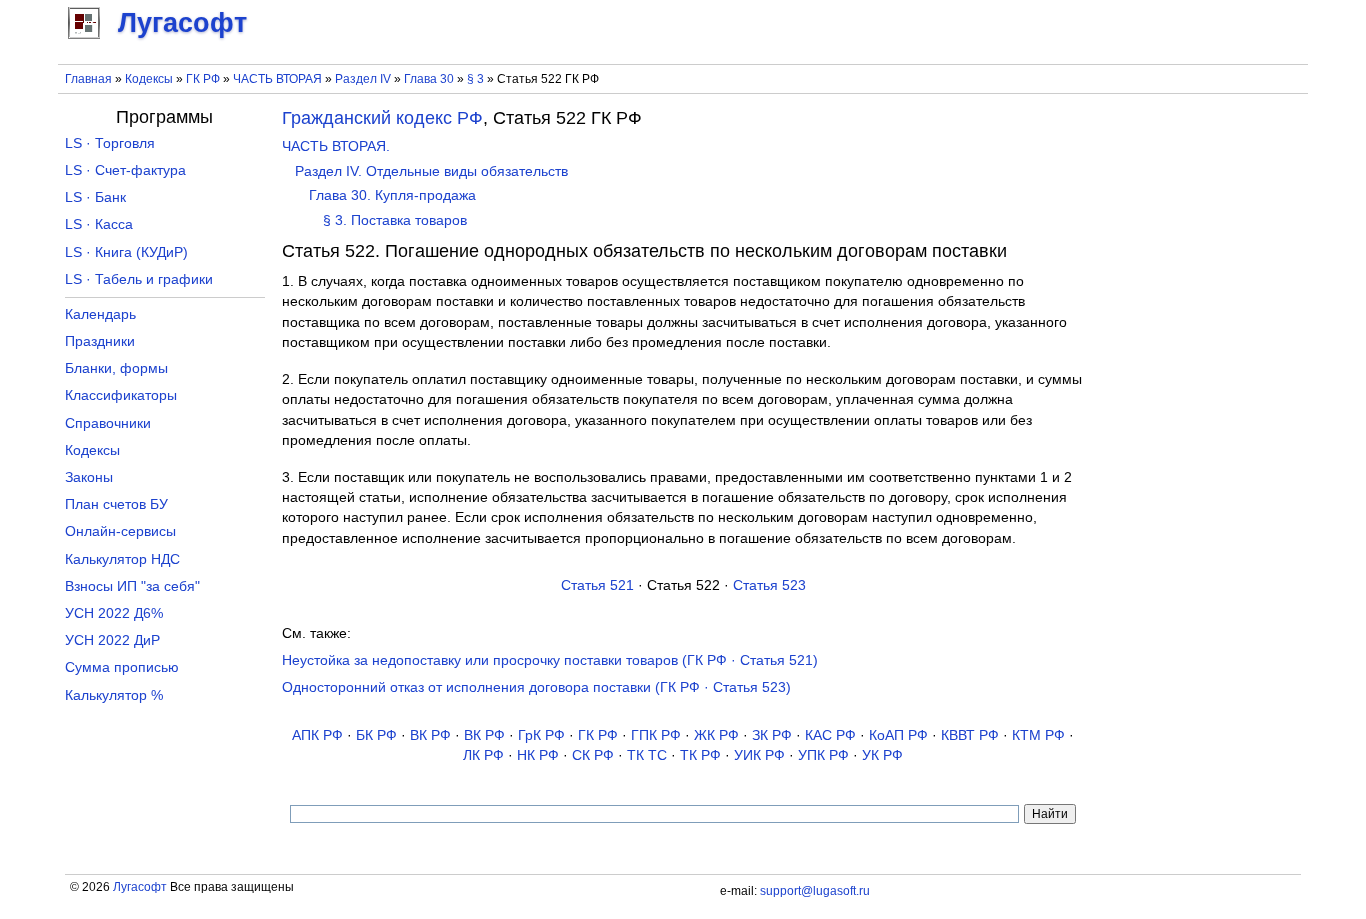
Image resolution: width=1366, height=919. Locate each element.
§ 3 (475, 79)
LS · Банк (95, 197)
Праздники (100, 341)
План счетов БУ (116, 504)
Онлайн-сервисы (120, 531)
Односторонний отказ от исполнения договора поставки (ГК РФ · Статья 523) (536, 687)
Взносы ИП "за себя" (132, 586)
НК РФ (538, 755)
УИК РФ (759, 755)
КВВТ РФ (970, 735)
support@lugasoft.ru (815, 891)
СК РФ (593, 755)
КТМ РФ (1038, 735)
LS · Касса (99, 224)
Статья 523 (769, 585)
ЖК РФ (716, 735)
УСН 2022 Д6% (114, 613)
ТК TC (647, 755)
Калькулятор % (114, 695)
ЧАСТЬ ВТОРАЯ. (336, 146)
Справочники (108, 423)
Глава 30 (429, 79)
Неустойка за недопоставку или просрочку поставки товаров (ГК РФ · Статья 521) (550, 660)
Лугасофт (140, 887)
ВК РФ (430, 735)
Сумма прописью (122, 667)
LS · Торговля (110, 143)
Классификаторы (121, 395)
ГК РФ (203, 79)
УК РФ (882, 755)
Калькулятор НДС (122, 559)
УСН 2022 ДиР (112, 640)
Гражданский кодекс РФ (382, 118)
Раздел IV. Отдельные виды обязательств (431, 171)
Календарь (100, 314)
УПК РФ (823, 755)
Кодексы (149, 79)
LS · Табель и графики (139, 279)
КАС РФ (830, 735)
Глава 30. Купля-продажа (392, 195)
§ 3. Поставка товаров (395, 220)
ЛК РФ (483, 755)
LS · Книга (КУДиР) (126, 252)
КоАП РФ (898, 735)
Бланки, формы (116, 368)
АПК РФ (317, 735)
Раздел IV (363, 79)
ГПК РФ (656, 735)
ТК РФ (700, 755)
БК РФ (376, 735)
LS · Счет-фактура (125, 170)
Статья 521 (597, 585)
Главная (88, 79)
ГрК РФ (541, 735)
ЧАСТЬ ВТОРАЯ (277, 79)
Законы (89, 477)
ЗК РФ (772, 735)
